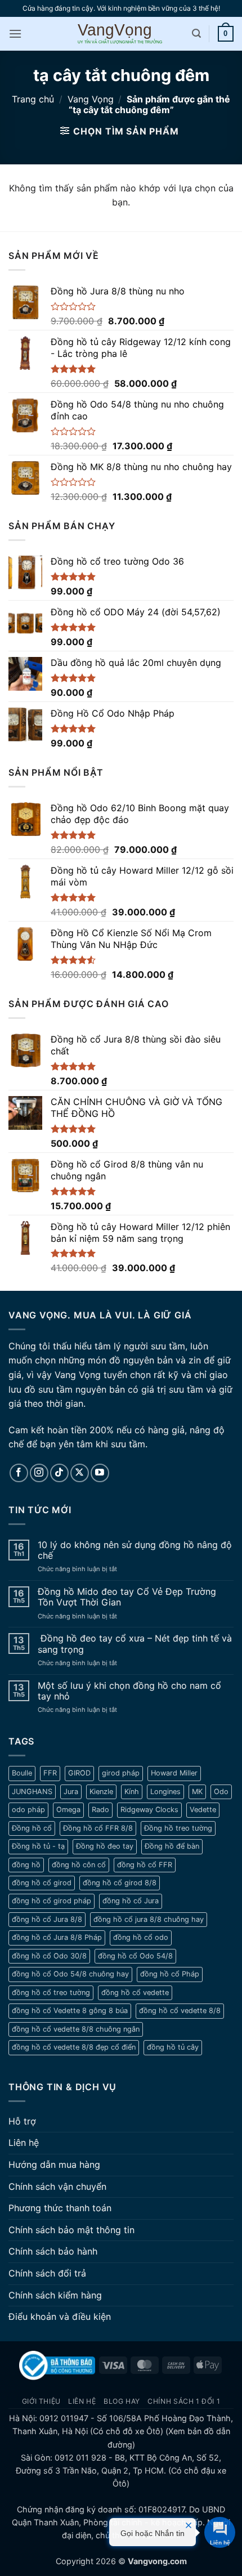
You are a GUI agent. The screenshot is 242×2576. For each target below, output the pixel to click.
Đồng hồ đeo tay (105, 1846)
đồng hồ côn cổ (79, 1865)
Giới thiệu (41, 2401)
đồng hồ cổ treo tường (51, 1993)
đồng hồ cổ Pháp (170, 1974)
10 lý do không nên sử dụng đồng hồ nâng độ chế (135, 1550)
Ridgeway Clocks (149, 1810)
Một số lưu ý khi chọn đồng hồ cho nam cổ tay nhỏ (129, 1691)
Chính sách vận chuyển (57, 2186)
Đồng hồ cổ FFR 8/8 (98, 1828)
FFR (50, 1773)
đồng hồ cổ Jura (131, 1901)
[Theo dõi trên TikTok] (59, 1473)
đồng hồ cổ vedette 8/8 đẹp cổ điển (74, 2047)
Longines (165, 1792)
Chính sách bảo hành (53, 2251)
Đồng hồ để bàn (172, 1846)
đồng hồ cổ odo (141, 1937)
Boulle (22, 1773)
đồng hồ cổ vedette (135, 1993)
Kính (132, 1792)
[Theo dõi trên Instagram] (39, 1473)
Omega (68, 1810)
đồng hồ (26, 1865)
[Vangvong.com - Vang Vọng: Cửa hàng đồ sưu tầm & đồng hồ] (121, 33)
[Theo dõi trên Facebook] (19, 1473)
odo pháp (28, 1810)
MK (197, 1792)
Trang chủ (33, 99)
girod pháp (121, 1773)
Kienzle (101, 1792)
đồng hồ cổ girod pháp (51, 1901)
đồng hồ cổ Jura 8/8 (47, 1919)
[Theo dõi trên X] (80, 1473)
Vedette (203, 1810)
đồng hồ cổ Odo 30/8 (49, 1956)
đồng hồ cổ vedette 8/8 (180, 2011)
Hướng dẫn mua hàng (54, 2164)
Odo (221, 1792)
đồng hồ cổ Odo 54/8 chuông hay (70, 1974)
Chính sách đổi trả (47, 2273)
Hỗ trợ (22, 2121)
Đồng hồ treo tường (178, 1828)
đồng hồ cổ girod (42, 1883)
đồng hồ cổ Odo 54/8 (135, 1956)
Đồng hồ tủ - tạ (38, 1846)
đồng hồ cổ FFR (145, 1865)
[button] (15, 33)
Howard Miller (174, 1773)
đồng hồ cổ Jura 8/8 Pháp (57, 1937)
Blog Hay (122, 2401)
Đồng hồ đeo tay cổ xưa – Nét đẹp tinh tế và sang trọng (135, 1644)
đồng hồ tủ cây (173, 2047)
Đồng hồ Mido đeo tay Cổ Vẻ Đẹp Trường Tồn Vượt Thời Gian (127, 1597)
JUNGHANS (32, 1792)
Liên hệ (24, 2143)
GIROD (79, 1773)
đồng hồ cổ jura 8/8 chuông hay (149, 1919)
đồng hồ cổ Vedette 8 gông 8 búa (70, 2011)
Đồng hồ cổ (32, 1828)
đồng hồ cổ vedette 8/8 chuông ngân (76, 2029)
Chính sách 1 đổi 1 (184, 2401)
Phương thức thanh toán (60, 2208)
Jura (71, 1792)
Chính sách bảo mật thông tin (71, 2230)
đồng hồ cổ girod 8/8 (120, 1883)
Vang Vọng (91, 99)
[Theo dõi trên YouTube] (100, 1473)
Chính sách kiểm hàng (55, 2295)
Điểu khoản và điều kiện (60, 2316)
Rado (100, 1810)
